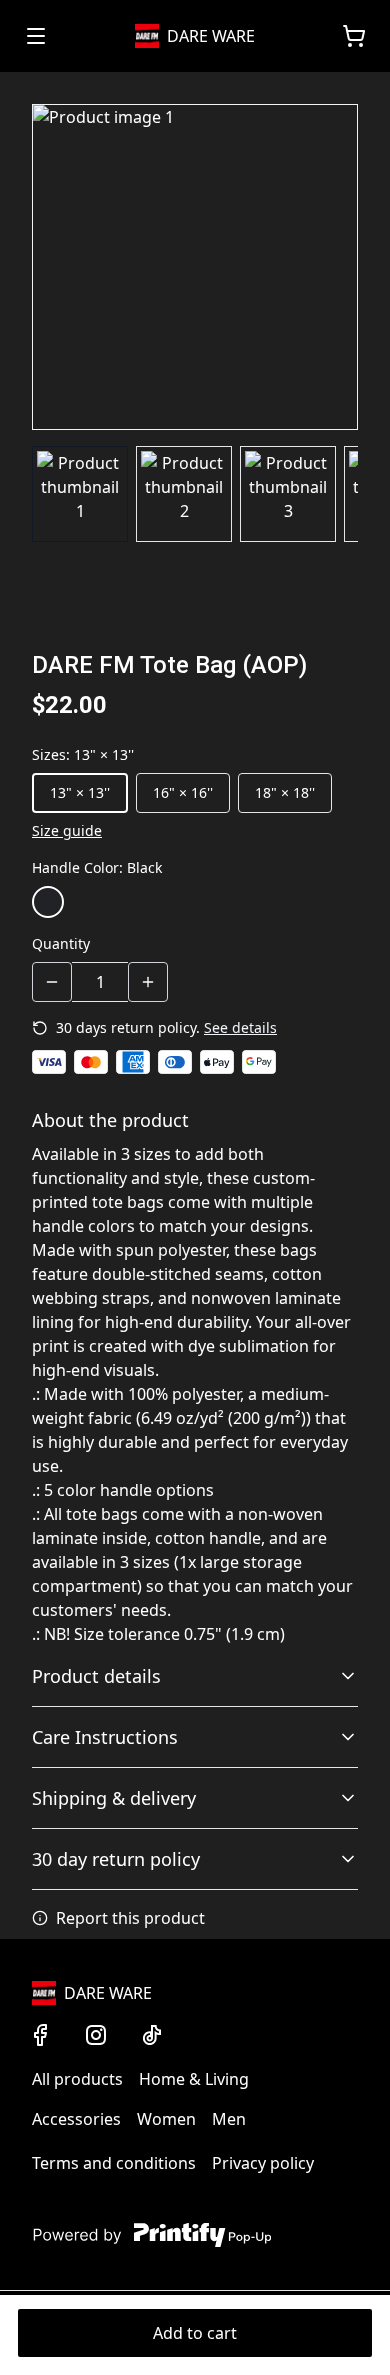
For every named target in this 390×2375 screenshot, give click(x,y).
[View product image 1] (80, 494)
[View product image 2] (184, 494)
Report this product (130, 1918)
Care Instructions (105, 1737)
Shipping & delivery (114, 1798)
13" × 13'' (80, 792)
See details (240, 1027)
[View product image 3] (288, 494)
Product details (96, 1676)
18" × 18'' (285, 792)
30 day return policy (116, 1859)
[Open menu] (36, 36)
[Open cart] (354, 36)
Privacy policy (263, 2163)
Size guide (67, 830)
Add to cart (195, 2333)
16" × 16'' (183, 792)
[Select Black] (48, 902)
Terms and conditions (114, 2163)
